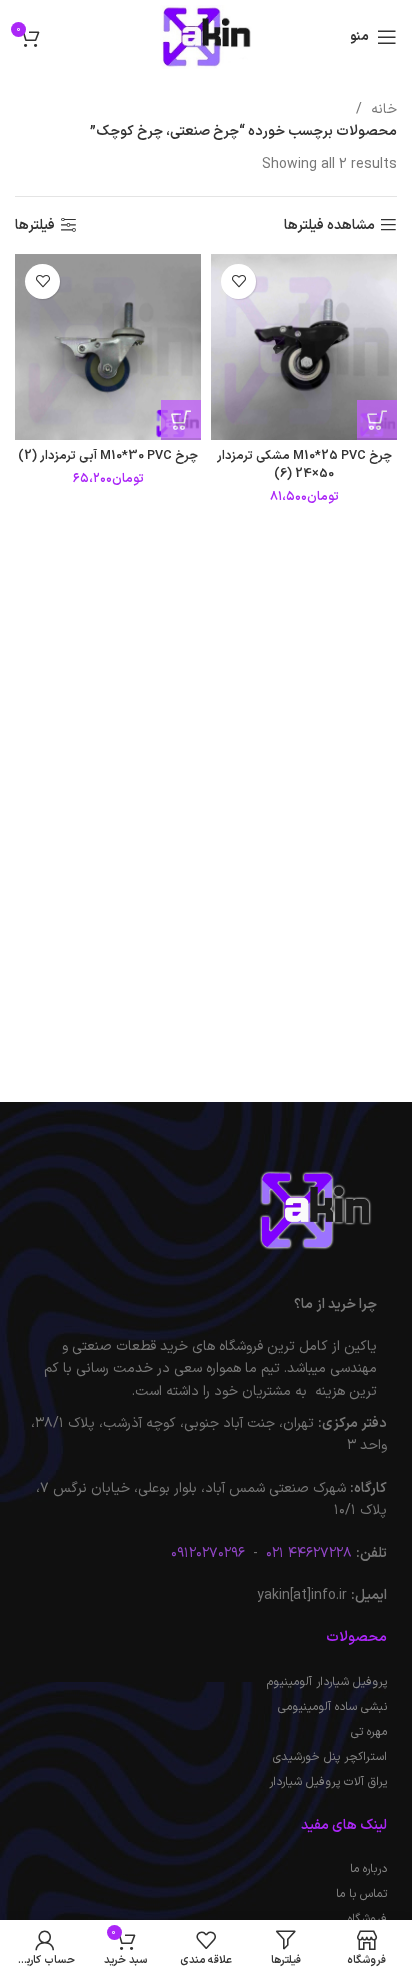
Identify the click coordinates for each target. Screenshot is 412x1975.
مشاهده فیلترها (329, 225)
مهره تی (369, 1732)
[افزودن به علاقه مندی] (238, 281)
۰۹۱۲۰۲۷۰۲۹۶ (208, 1553)
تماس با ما (361, 1894)
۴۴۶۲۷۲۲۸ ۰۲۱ (307, 1553)
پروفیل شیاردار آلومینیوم (327, 1682)
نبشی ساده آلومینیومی (332, 1707)
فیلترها (35, 225)
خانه (382, 109)
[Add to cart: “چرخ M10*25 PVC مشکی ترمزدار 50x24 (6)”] (377, 420)
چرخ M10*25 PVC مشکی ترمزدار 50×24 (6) (304, 464)
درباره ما (368, 1869)
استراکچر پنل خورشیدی (330, 1757)
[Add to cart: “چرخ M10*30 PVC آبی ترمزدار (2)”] (181, 420)
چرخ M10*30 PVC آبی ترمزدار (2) (108, 455)
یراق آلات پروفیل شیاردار (328, 1782)
